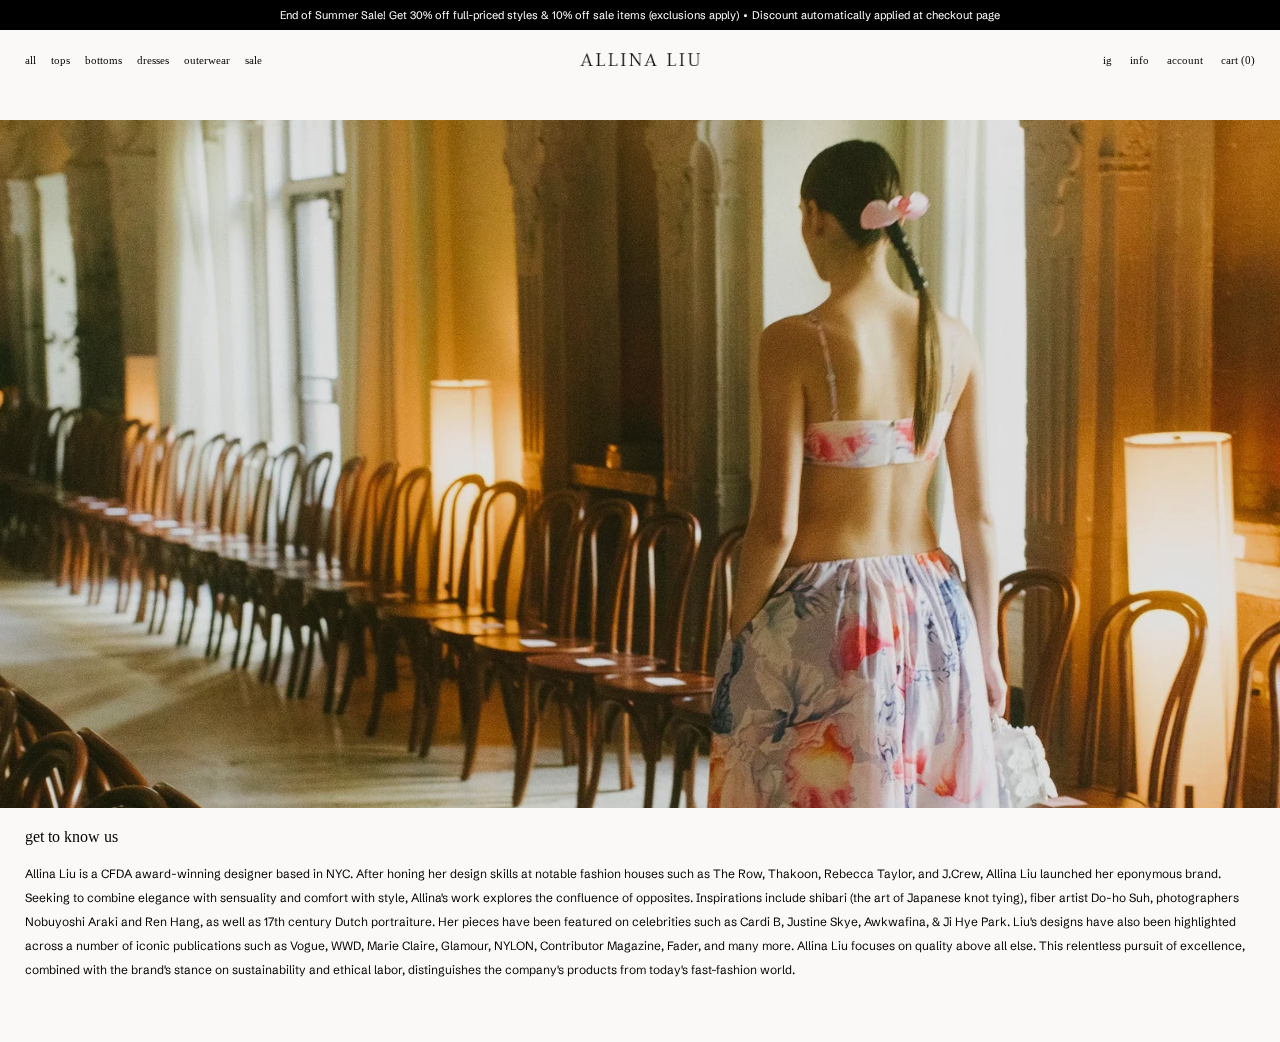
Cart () (1238, 60)
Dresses (153, 60)
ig (1107, 60)
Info (1139, 60)
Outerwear (207, 60)
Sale (253, 60)
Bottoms (103, 60)
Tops (60, 60)
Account (1185, 60)
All (30, 60)
